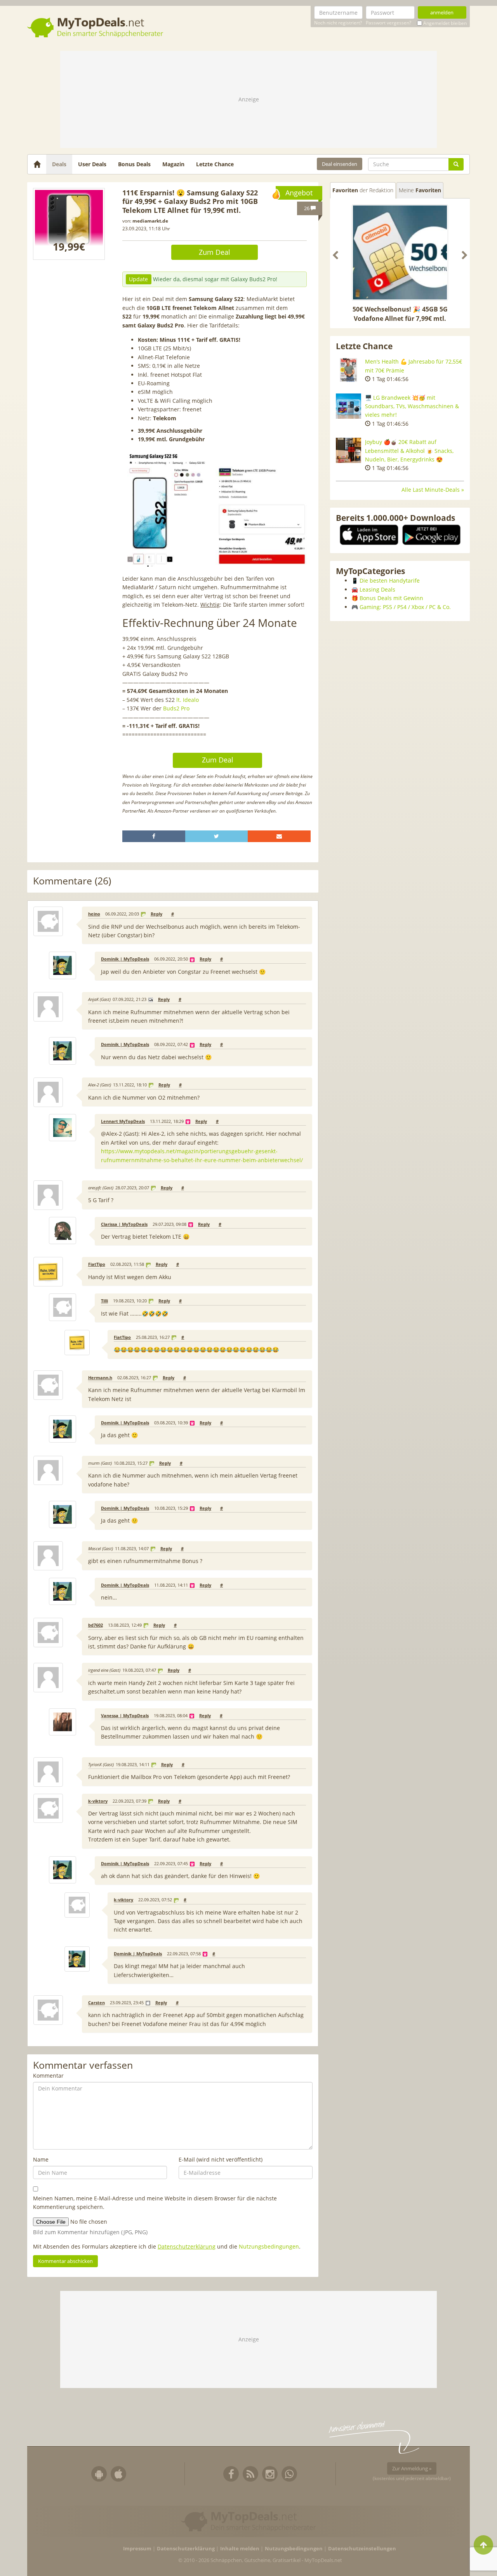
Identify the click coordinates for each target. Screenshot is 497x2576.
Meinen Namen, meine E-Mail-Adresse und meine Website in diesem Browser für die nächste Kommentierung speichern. (155, 2203)
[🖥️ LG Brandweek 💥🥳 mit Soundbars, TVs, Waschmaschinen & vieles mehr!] (348, 406)
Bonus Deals (134, 164)
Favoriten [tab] (363, 190)
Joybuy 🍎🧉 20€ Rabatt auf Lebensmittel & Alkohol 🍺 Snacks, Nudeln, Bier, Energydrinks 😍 (409, 451)
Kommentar (48, 2076)
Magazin (173, 164)
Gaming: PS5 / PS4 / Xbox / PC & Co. (405, 607)
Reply (156, 914)
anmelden (442, 12)
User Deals (92, 164)
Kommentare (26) (72, 881)
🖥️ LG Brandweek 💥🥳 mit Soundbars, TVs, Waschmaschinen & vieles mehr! (412, 406)
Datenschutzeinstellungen (362, 2549)
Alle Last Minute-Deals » (433, 490)
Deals (59, 164)
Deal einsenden (340, 164)
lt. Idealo (188, 700)
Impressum (137, 2549)
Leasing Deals (377, 589)
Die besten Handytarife (390, 580)
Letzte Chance (215, 164)
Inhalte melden (240, 2549)
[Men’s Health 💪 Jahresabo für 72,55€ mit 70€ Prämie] (348, 370)
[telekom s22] (69, 224)
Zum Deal (215, 252)
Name (41, 2159)
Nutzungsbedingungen (269, 2246)
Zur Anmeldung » (412, 2468)
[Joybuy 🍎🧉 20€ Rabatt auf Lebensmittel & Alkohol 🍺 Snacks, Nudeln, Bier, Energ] (348, 450)
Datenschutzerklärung (187, 2246)
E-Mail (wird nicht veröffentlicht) (221, 2159)
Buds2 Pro (176, 708)
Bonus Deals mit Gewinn (391, 598)
